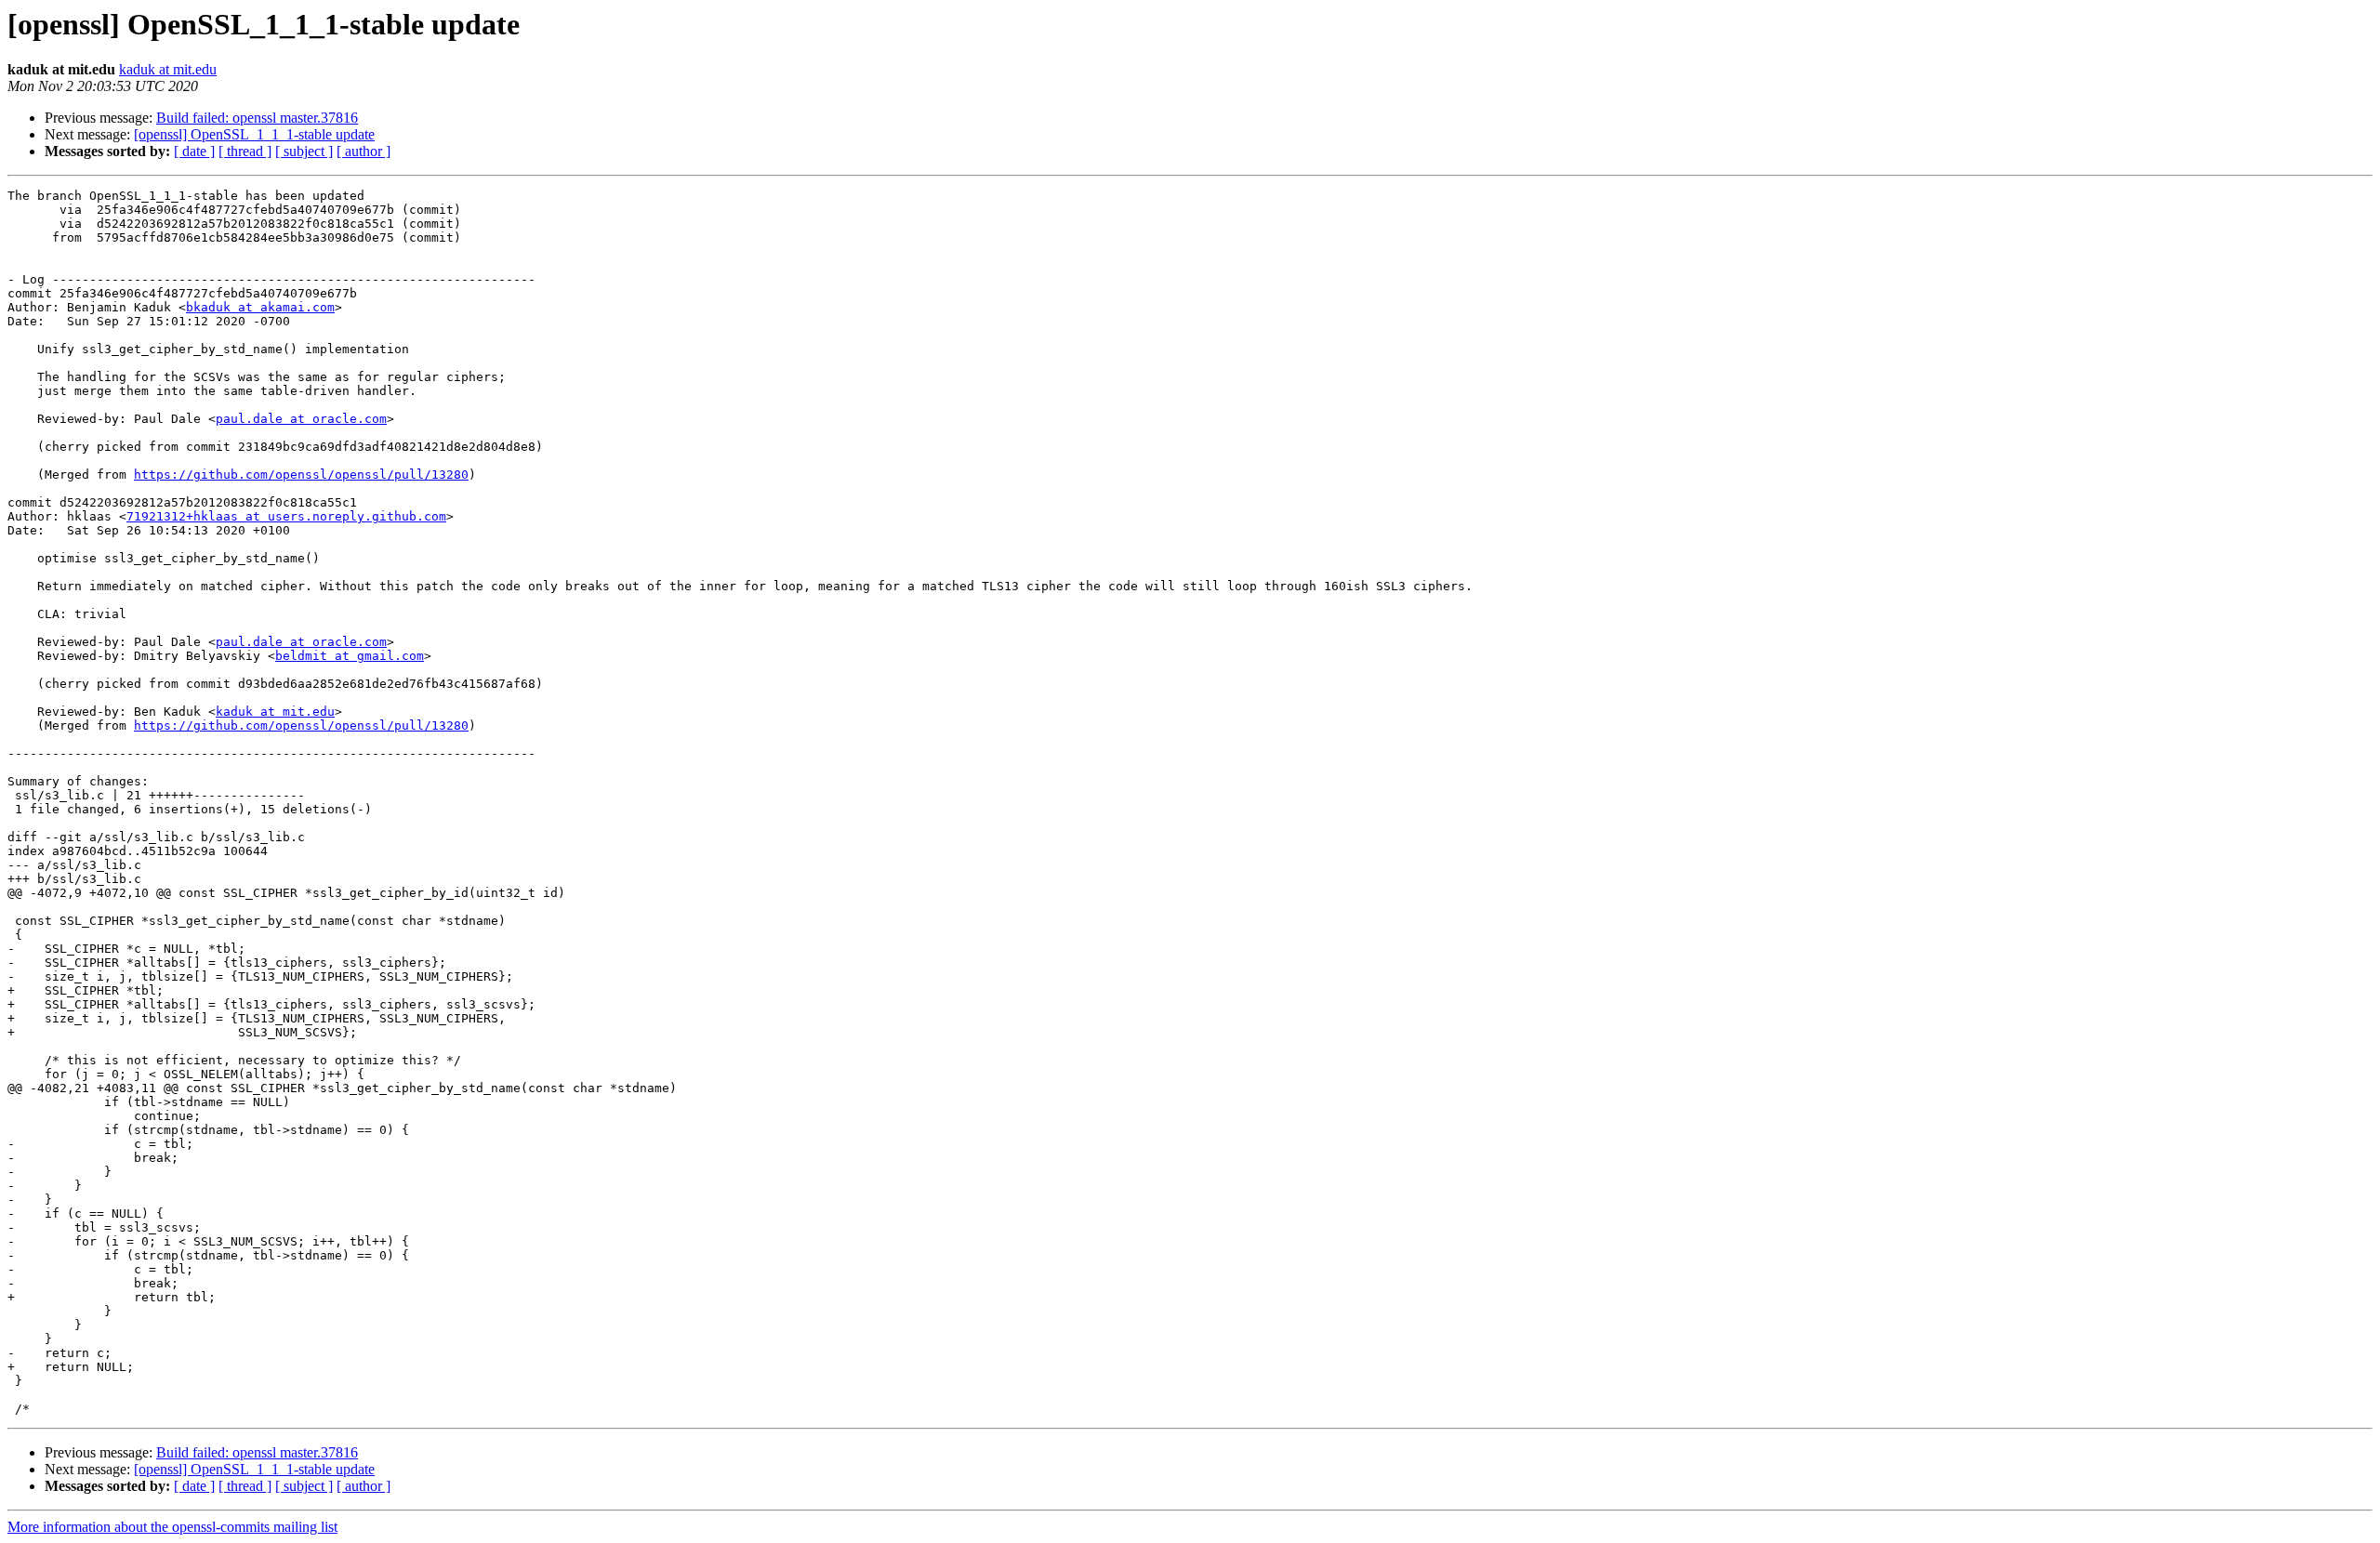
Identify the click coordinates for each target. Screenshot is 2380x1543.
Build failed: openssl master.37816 (257, 118)
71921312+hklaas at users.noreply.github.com (286, 516)
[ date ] (194, 151)
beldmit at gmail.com (350, 656)
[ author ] (364, 151)
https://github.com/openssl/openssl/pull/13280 (301, 475)
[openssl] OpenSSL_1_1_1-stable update (254, 134)
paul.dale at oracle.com (301, 419)
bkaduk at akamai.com (260, 307)
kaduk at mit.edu (168, 69)
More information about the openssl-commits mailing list (172, 1527)
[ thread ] (245, 151)
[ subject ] (304, 151)
